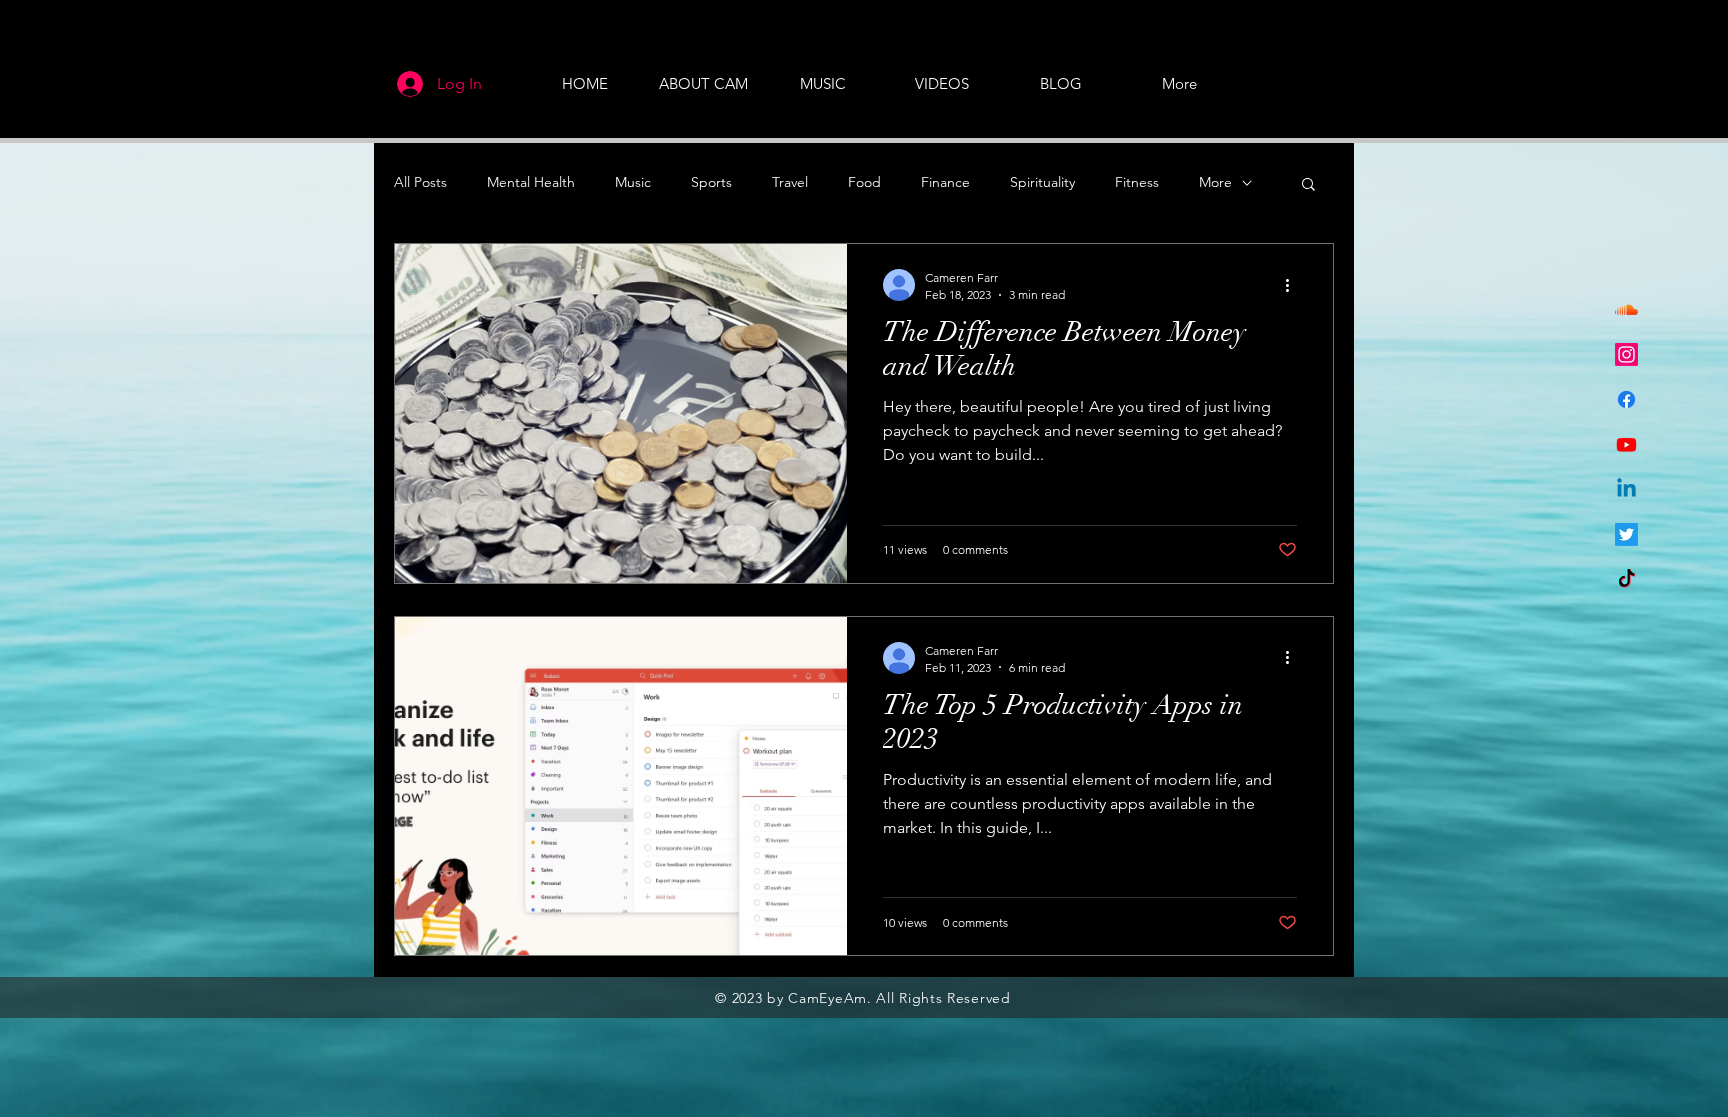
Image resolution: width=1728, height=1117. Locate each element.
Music (633, 182)
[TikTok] (1626, 579)
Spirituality (1042, 182)
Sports (711, 182)
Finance (945, 182)
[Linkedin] (1626, 489)
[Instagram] (1626, 354)
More (1215, 182)
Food (864, 182)
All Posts (420, 182)
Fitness (1137, 182)
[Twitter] (1626, 534)
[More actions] (1294, 285)
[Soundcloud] (1626, 309)
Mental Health (531, 182)
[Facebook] (1626, 399)
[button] (1308, 185)
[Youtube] (1626, 444)
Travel (790, 182)
